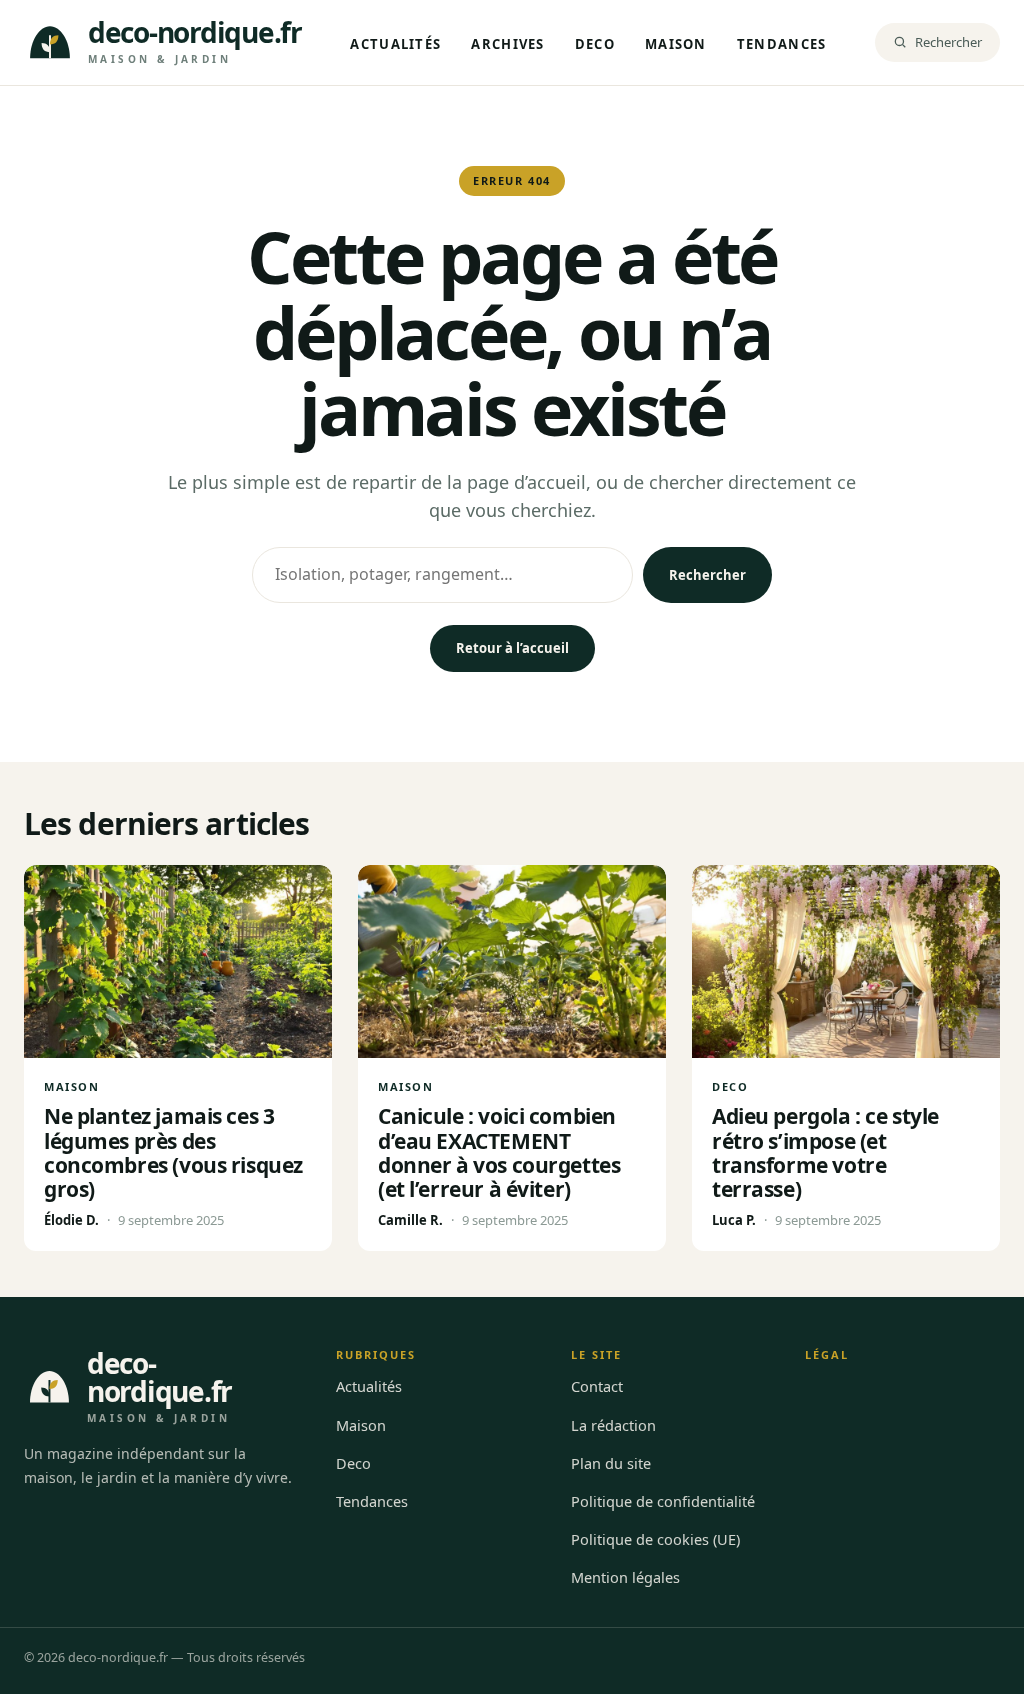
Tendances (782, 44)
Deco (595, 44)
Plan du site (611, 1463)
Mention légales (625, 1577)
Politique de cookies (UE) (655, 1539)
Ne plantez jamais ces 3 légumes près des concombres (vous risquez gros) (173, 1152)
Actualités (395, 44)
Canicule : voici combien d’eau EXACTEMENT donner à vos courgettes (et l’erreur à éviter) (499, 1152)
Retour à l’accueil (512, 648)
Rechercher (707, 575)
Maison (676, 44)
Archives (507, 44)
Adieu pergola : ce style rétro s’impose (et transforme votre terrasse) (825, 1152)
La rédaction (613, 1425)
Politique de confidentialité (663, 1501)
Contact (597, 1386)
